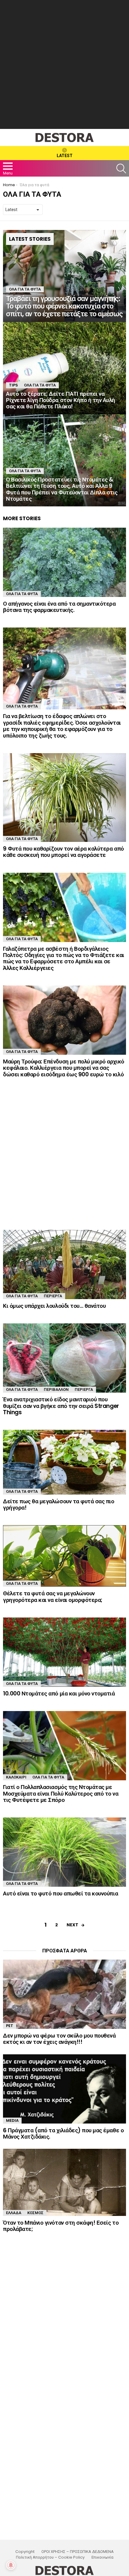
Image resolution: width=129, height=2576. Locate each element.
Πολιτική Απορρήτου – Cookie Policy (50, 2557)
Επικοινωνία (102, 2557)
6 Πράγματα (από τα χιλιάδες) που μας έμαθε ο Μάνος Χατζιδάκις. (63, 2133)
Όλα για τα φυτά (25, 289)
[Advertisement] (64, 64)
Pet (10, 2026)
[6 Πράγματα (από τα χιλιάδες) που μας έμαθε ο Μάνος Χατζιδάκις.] (64, 2089)
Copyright (25, 2552)
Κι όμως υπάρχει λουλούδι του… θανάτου (54, 1306)
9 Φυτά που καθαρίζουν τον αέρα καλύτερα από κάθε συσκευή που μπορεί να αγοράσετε (63, 852)
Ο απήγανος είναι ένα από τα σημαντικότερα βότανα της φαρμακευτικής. (59, 607)
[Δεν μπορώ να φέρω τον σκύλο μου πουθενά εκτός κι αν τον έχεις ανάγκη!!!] (64, 1994)
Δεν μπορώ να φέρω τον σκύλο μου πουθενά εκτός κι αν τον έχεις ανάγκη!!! (59, 2039)
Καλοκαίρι (16, 1777)
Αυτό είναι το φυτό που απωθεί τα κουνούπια (60, 1893)
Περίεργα (53, 1296)
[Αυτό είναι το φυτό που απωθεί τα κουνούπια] (64, 1852)
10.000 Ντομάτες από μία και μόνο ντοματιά (59, 1693)
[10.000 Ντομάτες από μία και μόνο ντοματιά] (64, 1652)
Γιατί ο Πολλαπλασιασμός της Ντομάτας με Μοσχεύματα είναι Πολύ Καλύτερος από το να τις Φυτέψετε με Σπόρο (61, 1793)
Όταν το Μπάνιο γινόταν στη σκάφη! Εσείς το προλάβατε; (61, 2226)
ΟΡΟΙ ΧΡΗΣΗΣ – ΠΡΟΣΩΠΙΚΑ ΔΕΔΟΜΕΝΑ (78, 2552)
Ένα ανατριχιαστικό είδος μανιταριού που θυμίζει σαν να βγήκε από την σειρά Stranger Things (61, 1406)
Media (12, 2120)
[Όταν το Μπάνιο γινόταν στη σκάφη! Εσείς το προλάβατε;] (64, 2182)
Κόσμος (35, 2213)
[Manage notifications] (11, 2565)
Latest (65, 156)
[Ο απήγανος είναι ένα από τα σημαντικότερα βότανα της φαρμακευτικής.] (64, 562)
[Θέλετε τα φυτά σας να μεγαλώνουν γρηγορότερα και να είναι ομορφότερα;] (64, 1556)
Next (72, 1925)
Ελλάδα (14, 2213)
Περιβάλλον (56, 1389)
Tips (13, 385)
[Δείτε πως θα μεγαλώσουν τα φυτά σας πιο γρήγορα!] (64, 1462)
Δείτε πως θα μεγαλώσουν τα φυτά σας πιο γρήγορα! (58, 1504)
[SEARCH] (121, 168)
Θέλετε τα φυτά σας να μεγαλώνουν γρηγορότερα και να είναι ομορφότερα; (53, 1597)
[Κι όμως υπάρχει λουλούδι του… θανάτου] (64, 1264)
